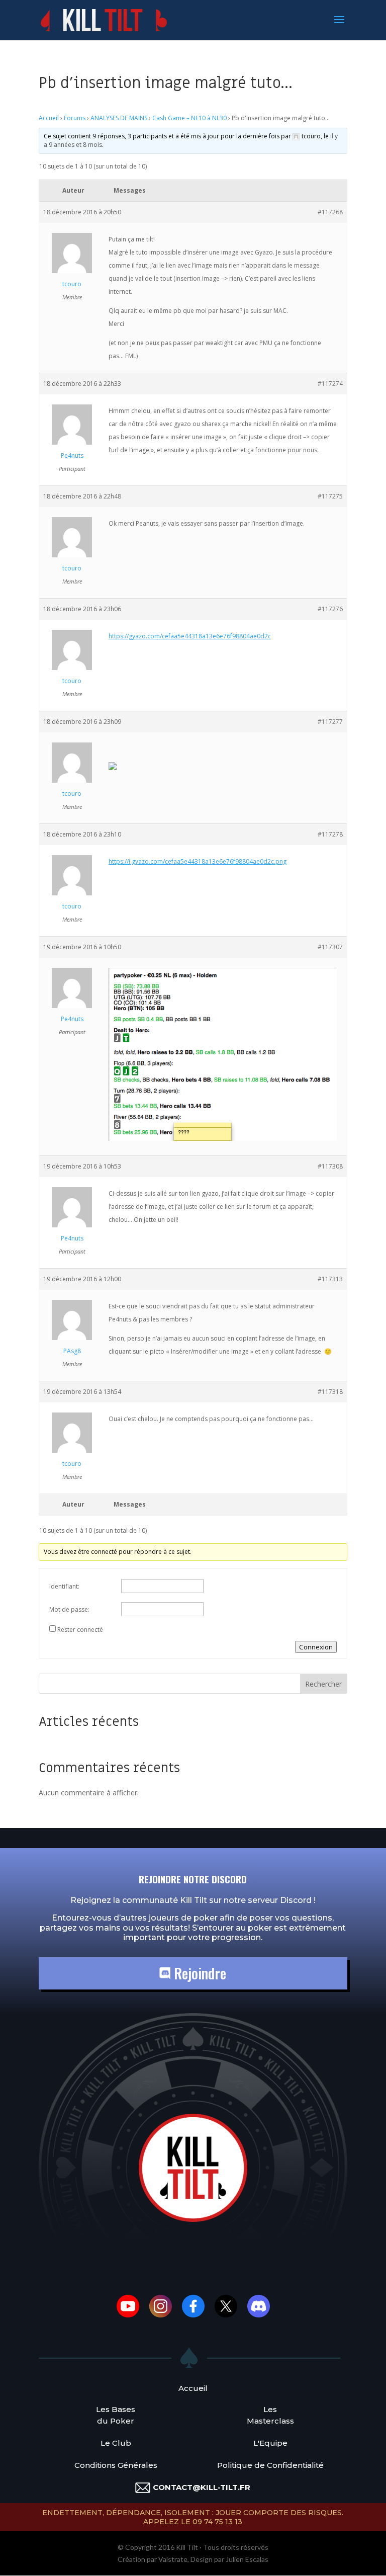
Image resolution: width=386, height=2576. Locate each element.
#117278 (330, 834)
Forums (75, 118)
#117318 (330, 1392)
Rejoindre (198, 1973)
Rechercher (323, 1684)
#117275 (330, 496)
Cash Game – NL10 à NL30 (189, 118)
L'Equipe (270, 2443)
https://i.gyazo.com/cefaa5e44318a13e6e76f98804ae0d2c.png (198, 861)
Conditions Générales (116, 2465)
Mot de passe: (69, 1609)
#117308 (330, 1166)
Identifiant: (64, 1586)
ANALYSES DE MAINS (119, 118)
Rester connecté (80, 1630)
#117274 (330, 384)
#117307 (330, 947)
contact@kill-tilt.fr (202, 2487)
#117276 (330, 609)
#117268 (330, 212)
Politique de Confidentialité (270, 2465)
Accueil (49, 118)
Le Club (116, 2443)
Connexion (316, 1647)
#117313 (330, 1279)
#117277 (330, 722)
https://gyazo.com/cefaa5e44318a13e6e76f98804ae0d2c (190, 636)
